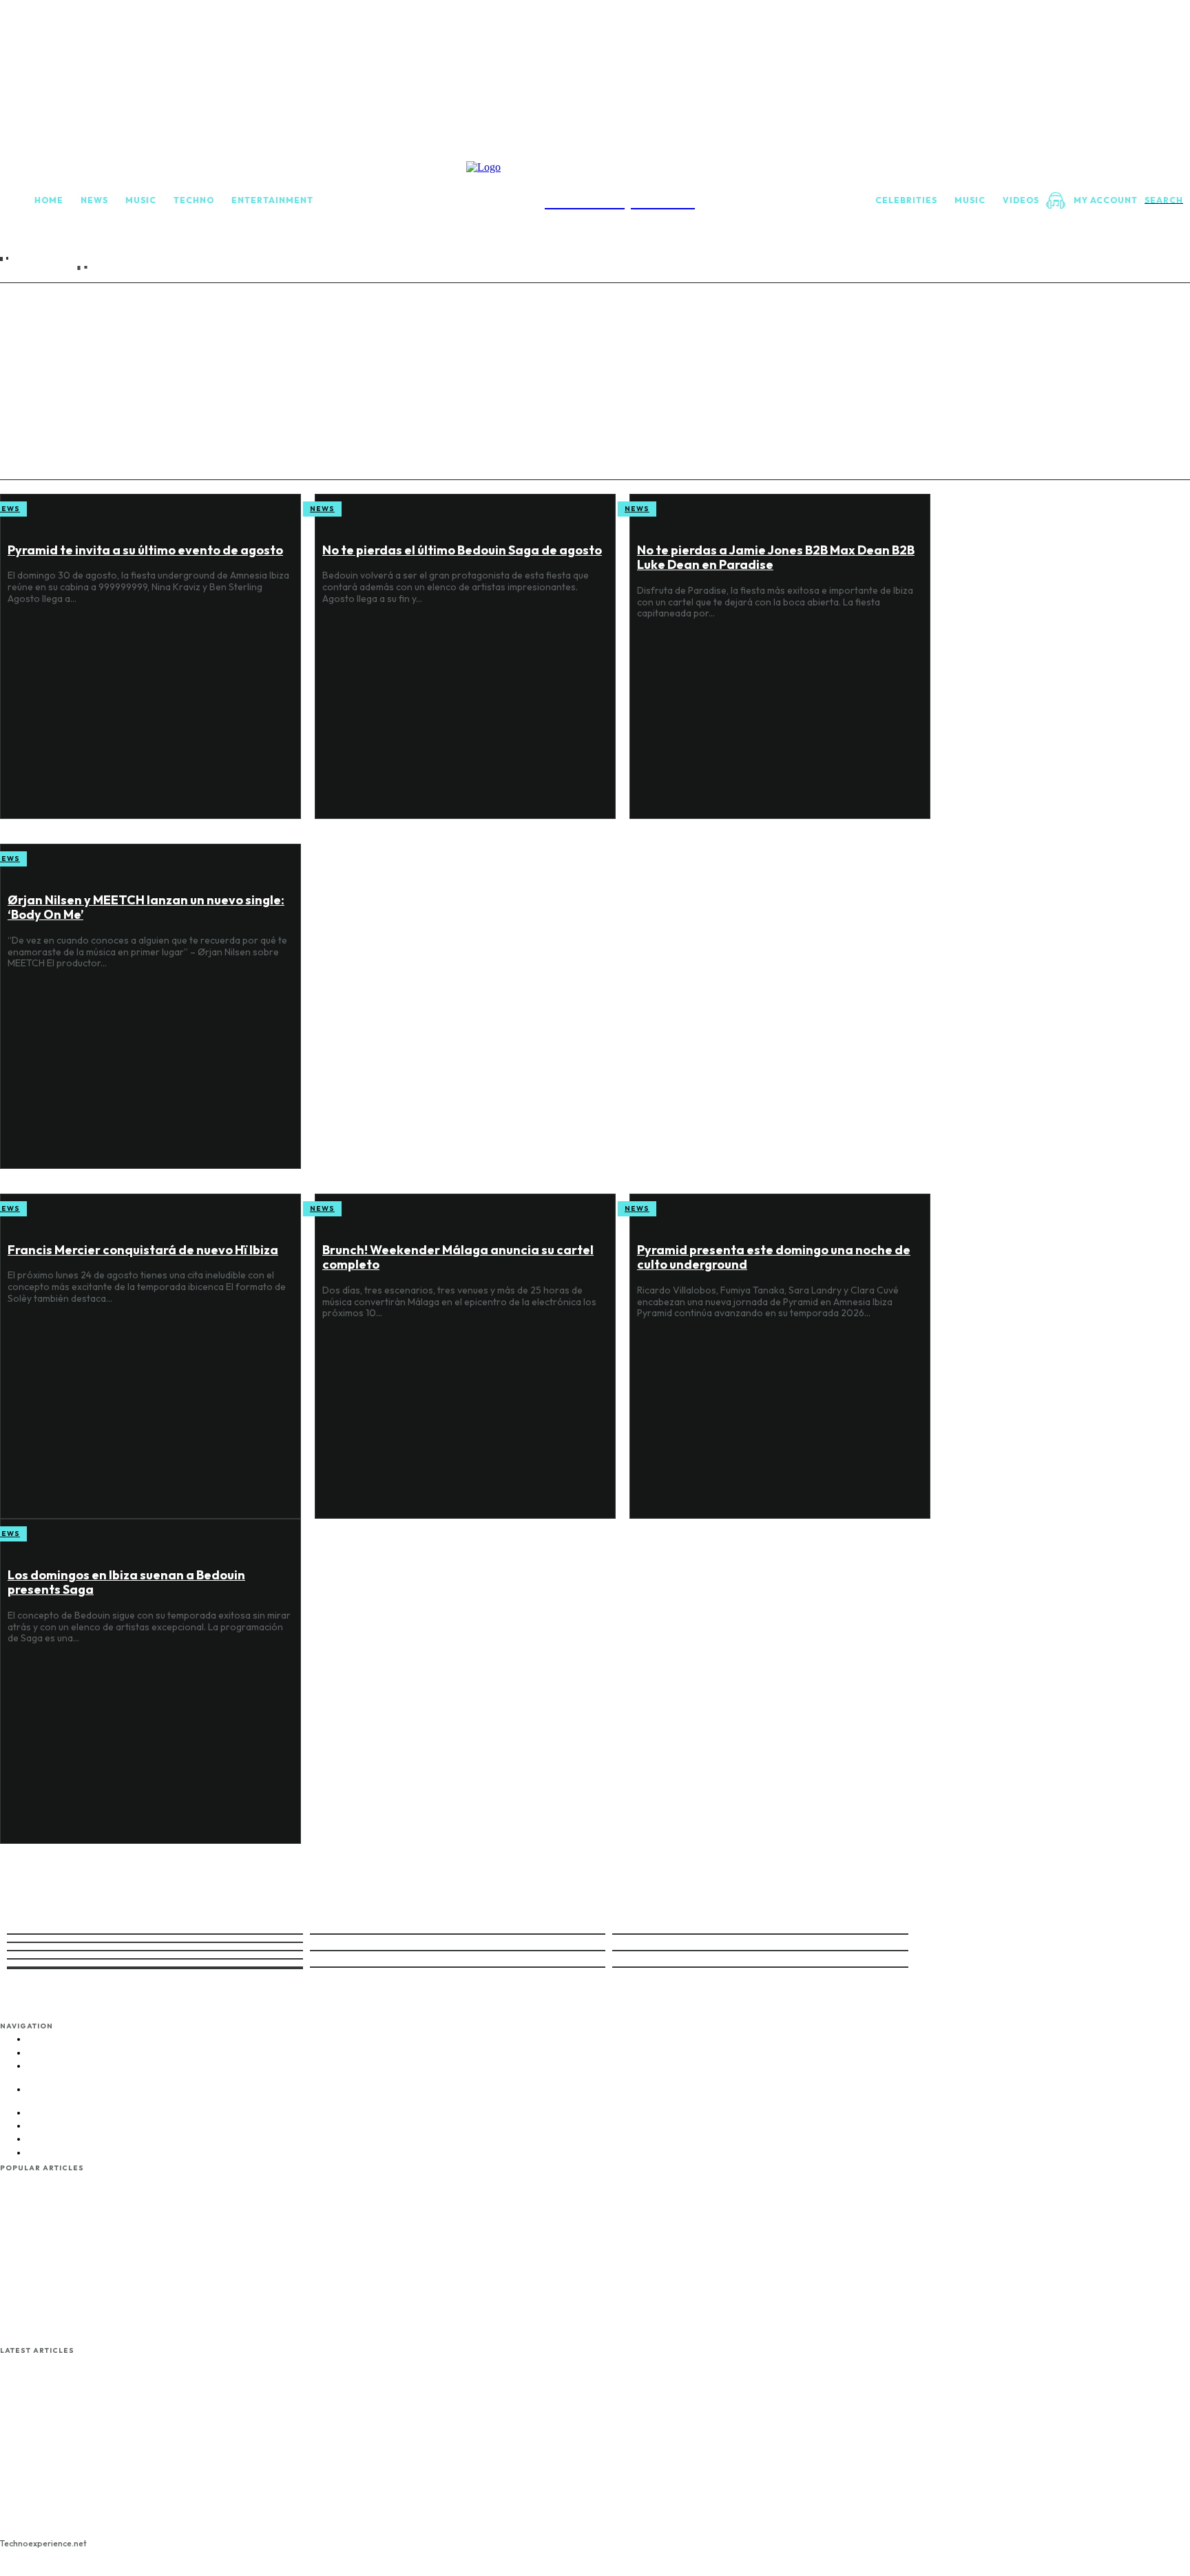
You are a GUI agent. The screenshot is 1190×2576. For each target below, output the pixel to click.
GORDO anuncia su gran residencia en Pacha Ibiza (53, 2513)
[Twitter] (336, 2030)
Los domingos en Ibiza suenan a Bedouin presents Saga (55, 2474)
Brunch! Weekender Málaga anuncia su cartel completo (52, 2386)
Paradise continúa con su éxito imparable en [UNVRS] (52, 2203)
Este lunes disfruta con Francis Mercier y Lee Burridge (47, 2248)
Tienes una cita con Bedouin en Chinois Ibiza (52, 2319)
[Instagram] (309, 2030)
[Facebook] (281, 2030)
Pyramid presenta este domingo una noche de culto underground (47, 2430)
